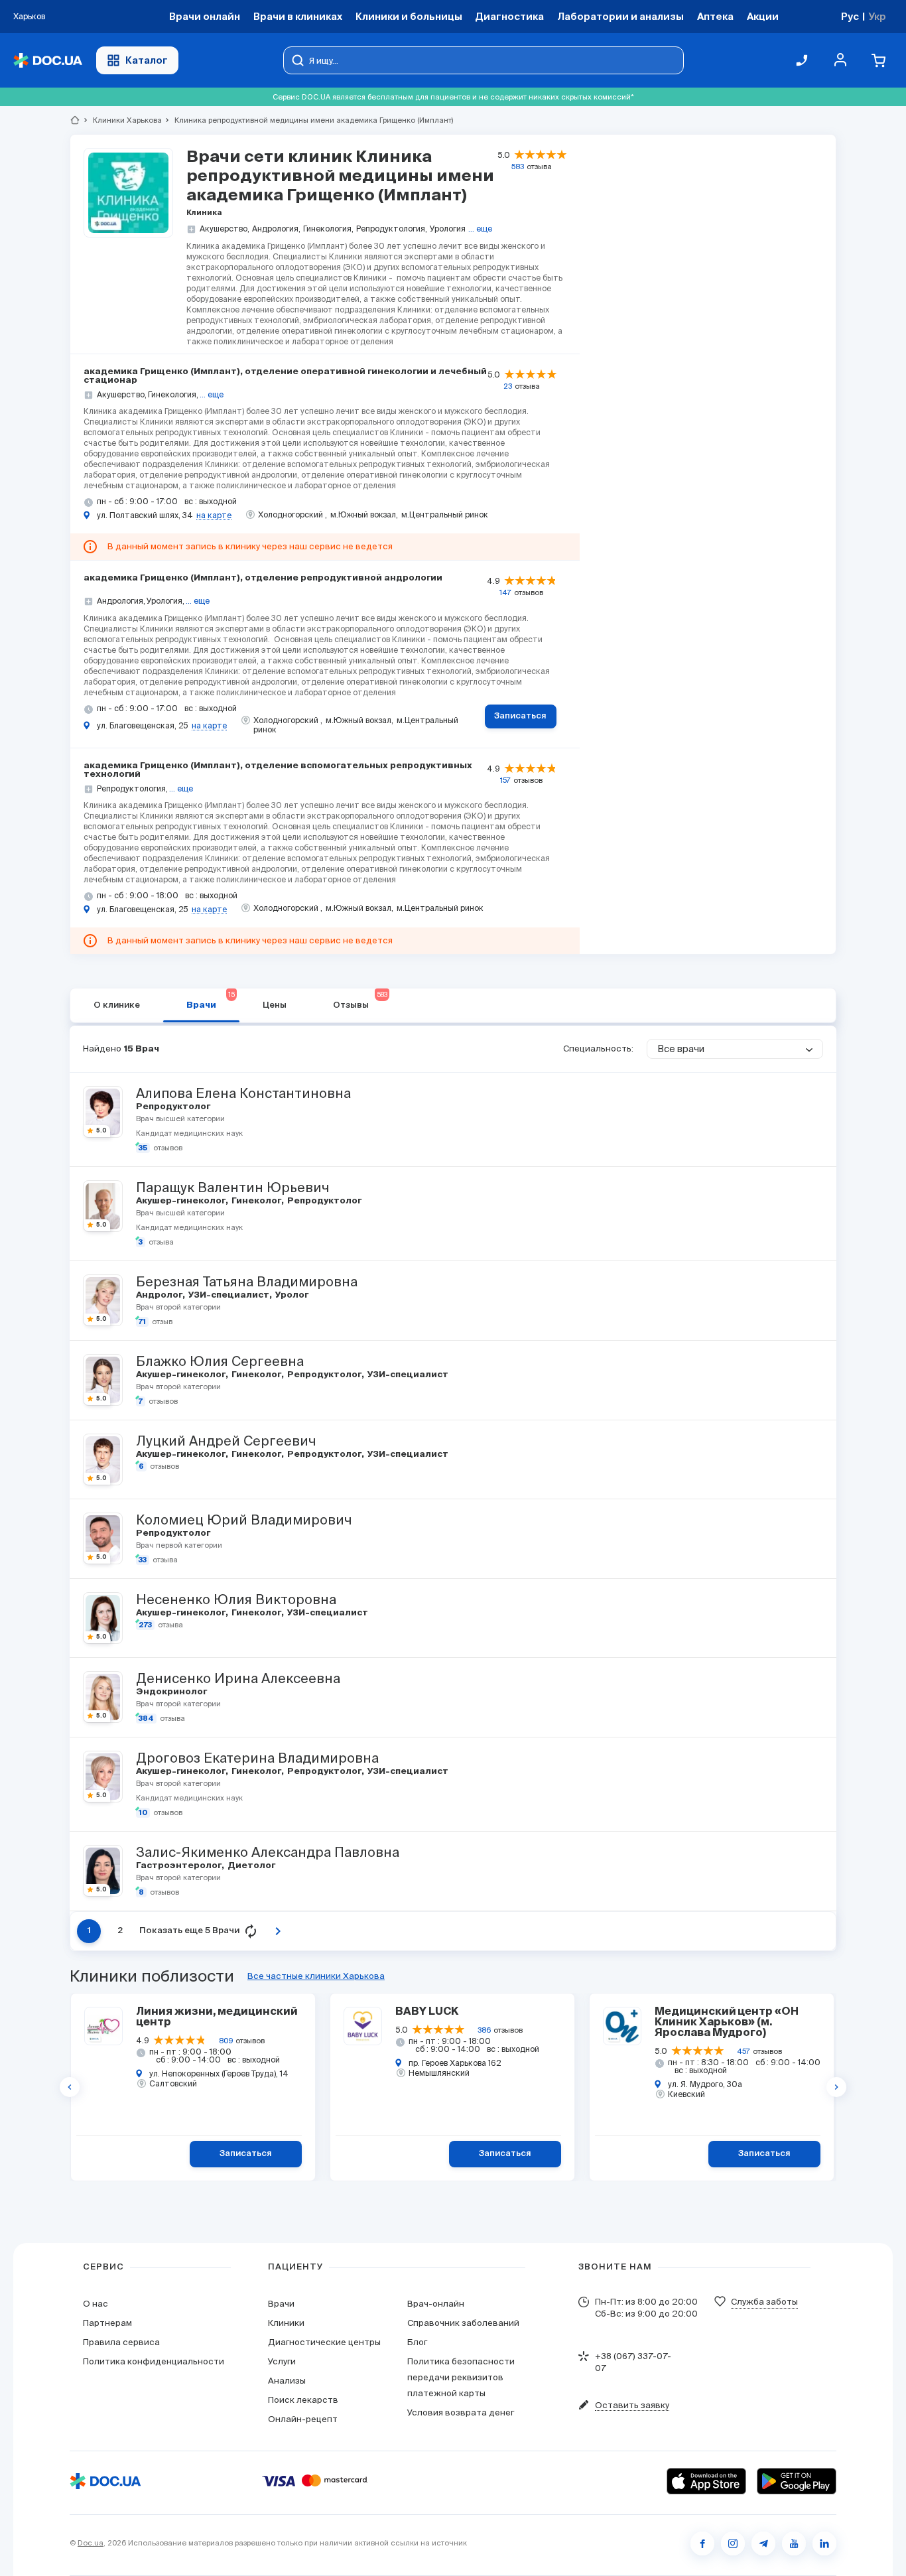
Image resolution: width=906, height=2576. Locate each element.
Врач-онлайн (436, 2304)
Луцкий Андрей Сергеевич (226, 1441)
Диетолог (250, 1866)
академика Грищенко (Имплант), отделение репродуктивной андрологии (263, 578)
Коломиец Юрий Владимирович (244, 1520)
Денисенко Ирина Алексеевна (238, 1678)
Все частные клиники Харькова (316, 1976)
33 (143, 1560)
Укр (877, 16)
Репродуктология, (392, 229)
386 (484, 2030)
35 (143, 1148)
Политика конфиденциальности (154, 2361)
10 (143, 1813)
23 (508, 386)
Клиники (286, 2323)
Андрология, (276, 229)
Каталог (147, 60)
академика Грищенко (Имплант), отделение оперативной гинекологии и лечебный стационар (285, 376)
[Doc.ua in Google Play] (797, 2481)
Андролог (160, 1295)
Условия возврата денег (461, 2412)
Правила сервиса (121, 2342)
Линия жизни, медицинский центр (217, 2017)
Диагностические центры (324, 2342)
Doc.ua (91, 2543)
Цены (275, 1005)
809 (226, 2041)
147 (505, 592)
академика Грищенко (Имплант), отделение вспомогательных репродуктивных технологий (278, 770)
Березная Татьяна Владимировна (247, 1282)
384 (146, 1719)
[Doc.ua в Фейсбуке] (702, 2543)
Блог (417, 2342)
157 (505, 780)
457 (744, 2051)
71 (142, 1322)
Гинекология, (328, 229)
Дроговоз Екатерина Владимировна (257, 1758)
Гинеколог (257, 1201)
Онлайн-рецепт (303, 2419)
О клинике (117, 1005)
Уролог (291, 1295)
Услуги (282, 2361)
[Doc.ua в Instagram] (733, 2543)
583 (518, 167)
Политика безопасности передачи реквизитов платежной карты (461, 2377)
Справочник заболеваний (463, 2323)
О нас (96, 2304)
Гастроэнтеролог (180, 1866)
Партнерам (107, 2323)
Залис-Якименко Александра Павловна (268, 1852)
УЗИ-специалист (230, 1295)
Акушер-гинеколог (182, 1201)
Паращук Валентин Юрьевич (232, 1187)
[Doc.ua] (48, 61)
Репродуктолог (172, 1107)
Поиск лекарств (303, 2400)
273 (145, 1625)
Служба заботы (764, 2302)
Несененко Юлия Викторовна (236, 1599)
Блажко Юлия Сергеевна (220, 1361)
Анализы (287, 2381)
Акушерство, (225, 229)
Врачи (211, 1000)
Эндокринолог (170, 1692)
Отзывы (360, 1000)
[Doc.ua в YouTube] (794, 2543)
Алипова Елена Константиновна (243, 1093)
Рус (850, 16)
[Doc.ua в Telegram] (763, 2543)
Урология (448, 229)
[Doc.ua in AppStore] (706, 2481)
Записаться (520, 716)
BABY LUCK (427, 2012)
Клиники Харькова (122, 120)
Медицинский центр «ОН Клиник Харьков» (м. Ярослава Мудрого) (727, 2023)
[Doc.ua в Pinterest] (824, 2543)
